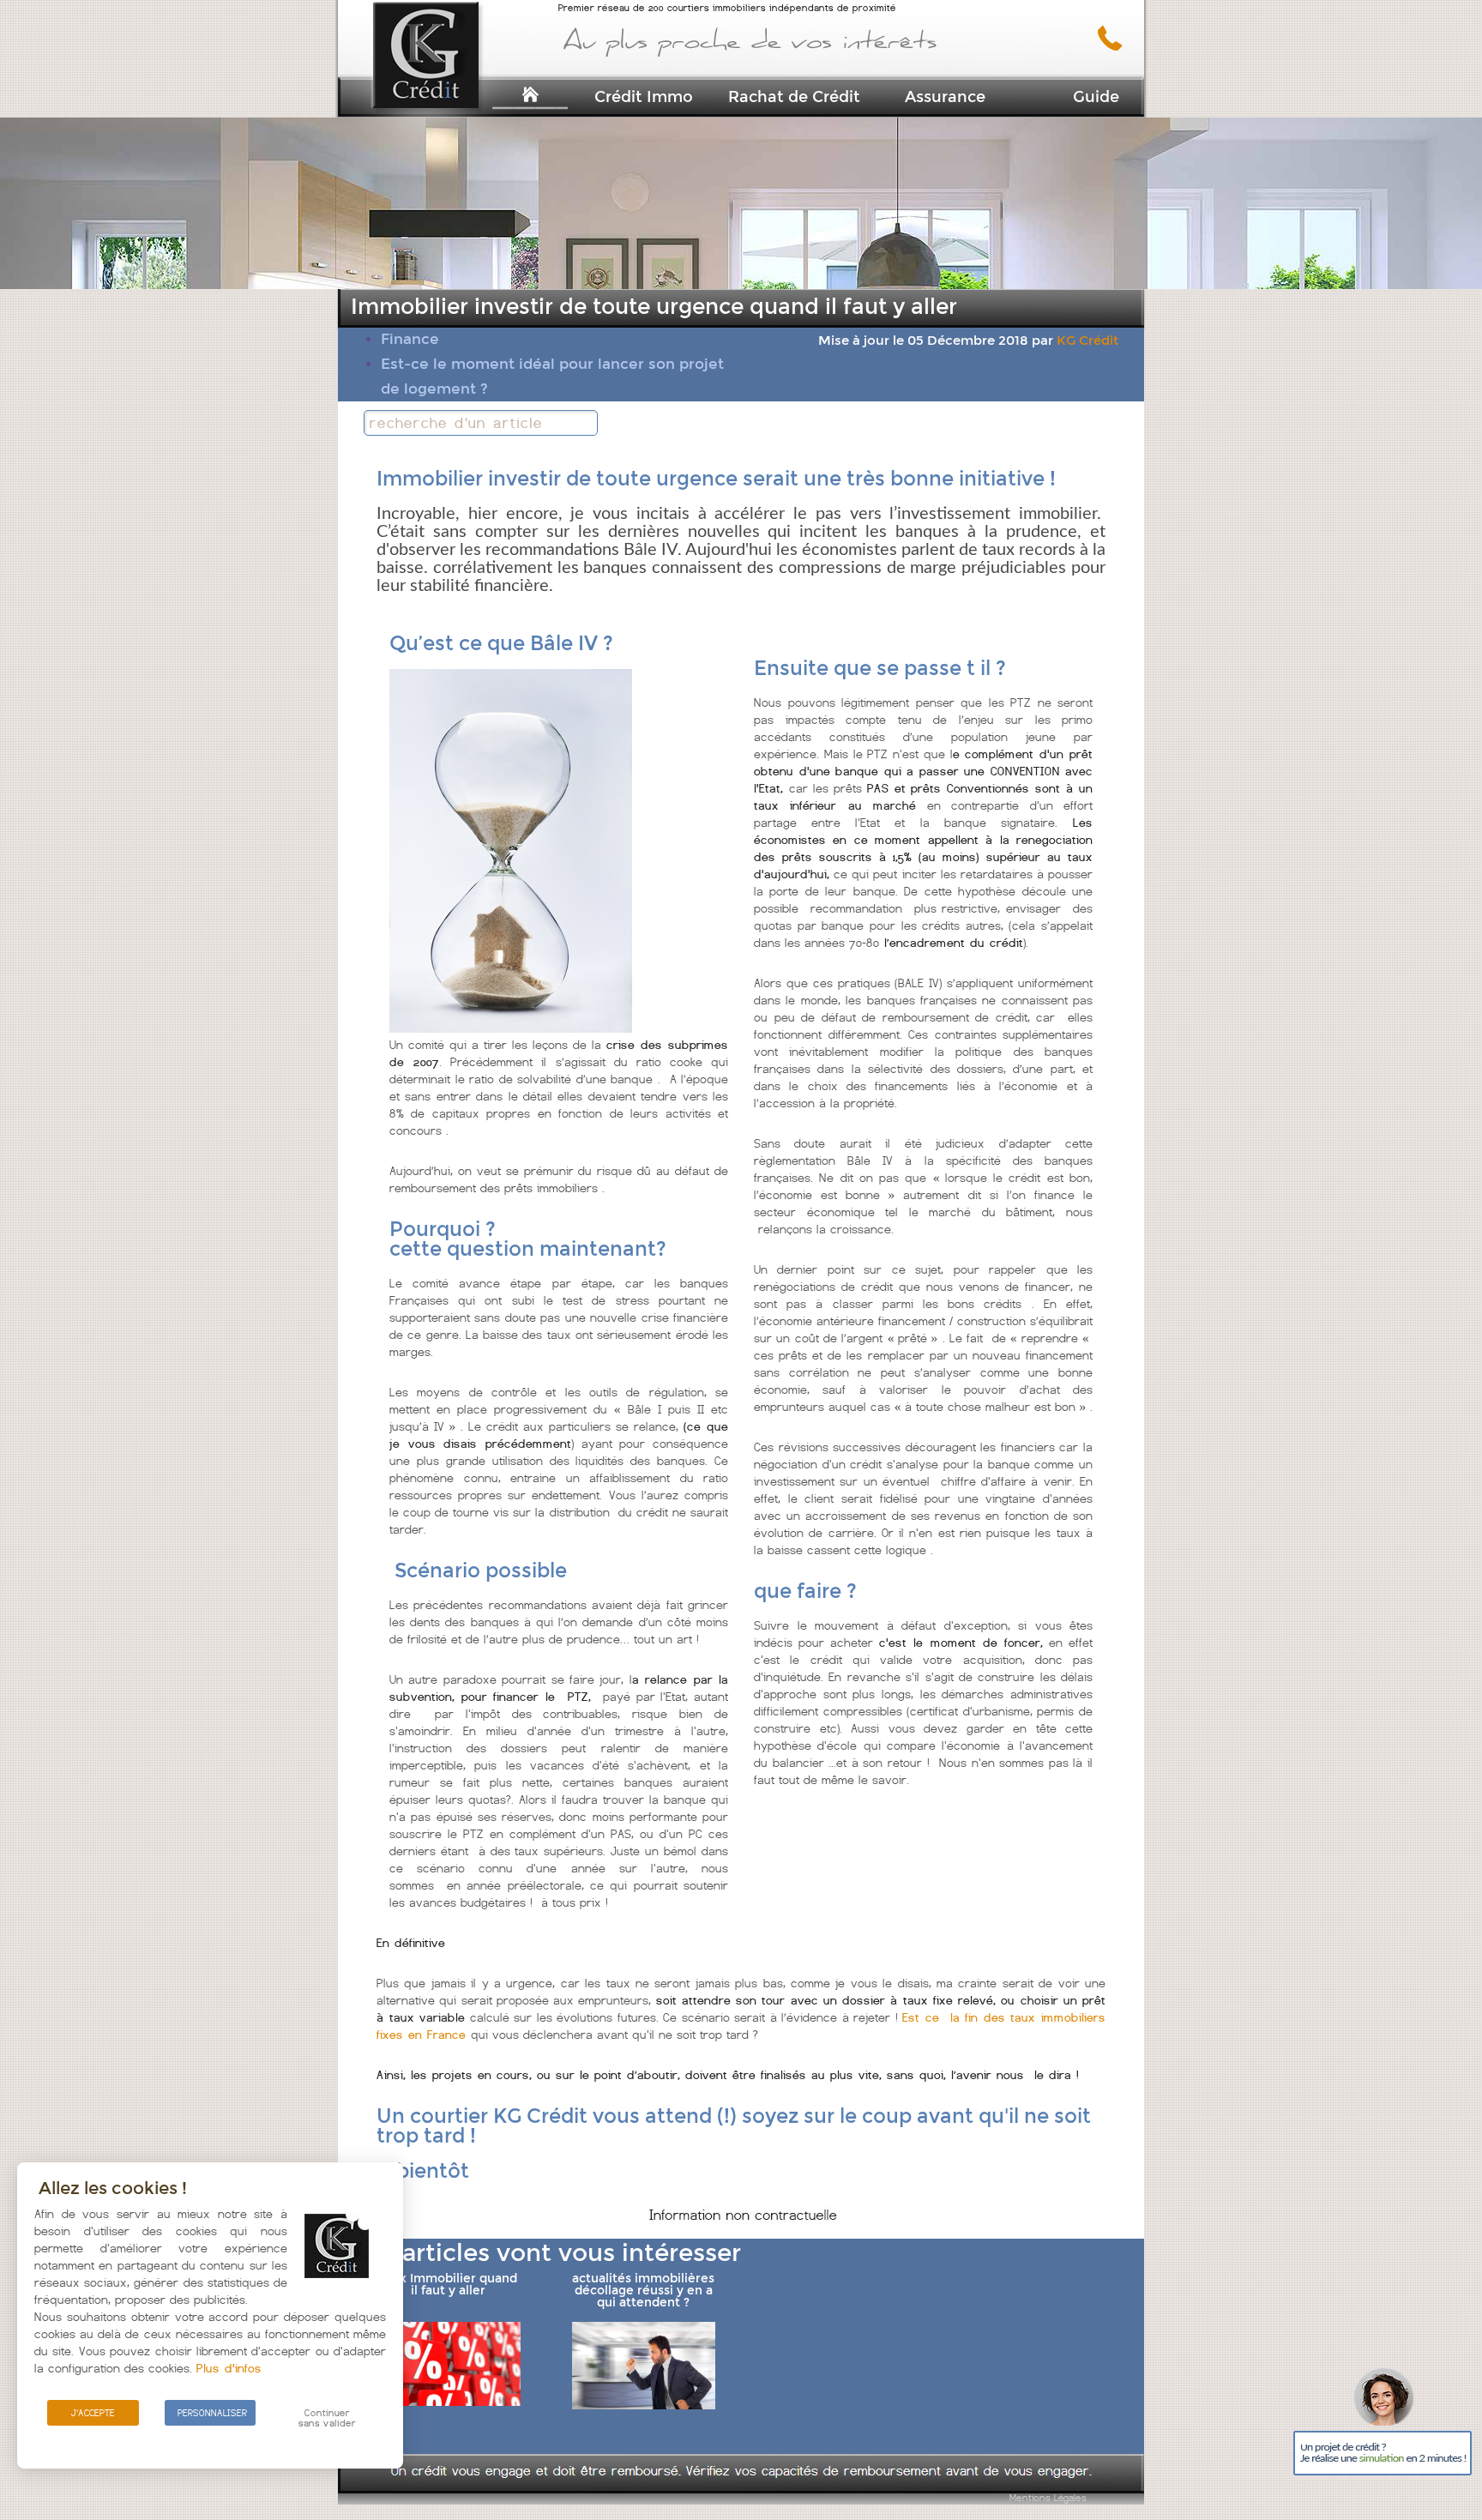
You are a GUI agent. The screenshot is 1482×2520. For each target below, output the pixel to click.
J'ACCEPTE (93, 2413)
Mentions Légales (1048, 2498)
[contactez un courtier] (1116, 47)
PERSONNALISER (212, 2413)
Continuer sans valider (327, 2418)
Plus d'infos (229, 2368)
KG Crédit (1087, 341)
